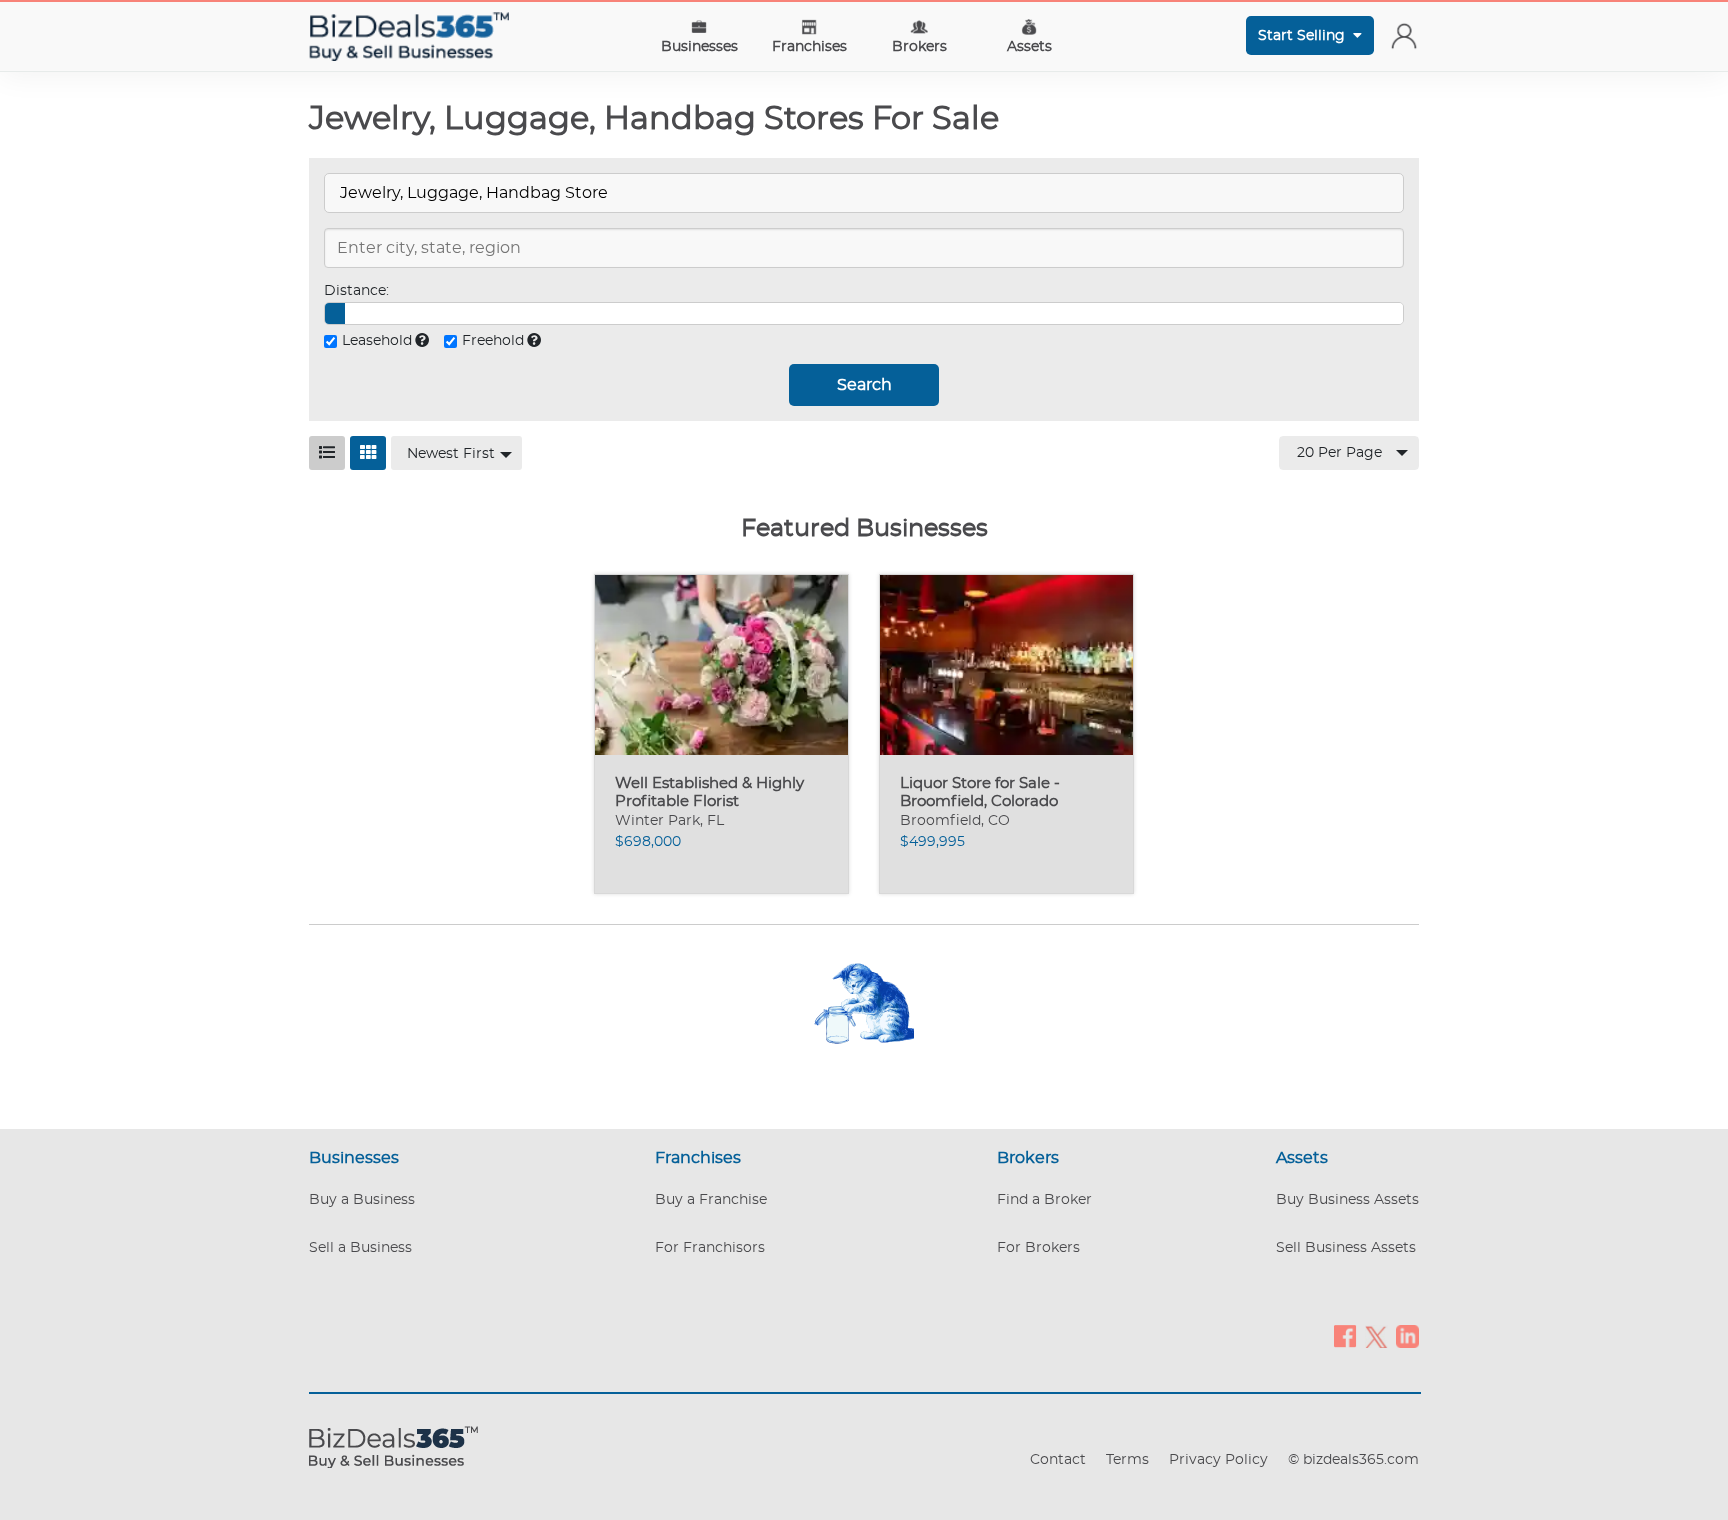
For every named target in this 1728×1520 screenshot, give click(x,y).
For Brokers (1038, 1248)
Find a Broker (1044, 1200)
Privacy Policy (1218, 1460)
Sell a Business (360, 1248)
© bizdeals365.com (1353, 1460)
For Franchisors (710, 1248)
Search (864, 385)
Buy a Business (362, 1200)
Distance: (356, 291)
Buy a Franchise (711, 1200)
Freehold (493, 341)
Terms (1127, 1460)
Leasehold (377, 341)
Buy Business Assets (1347, 1200)
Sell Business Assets (1346, 1248)
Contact (1058, 1460)
